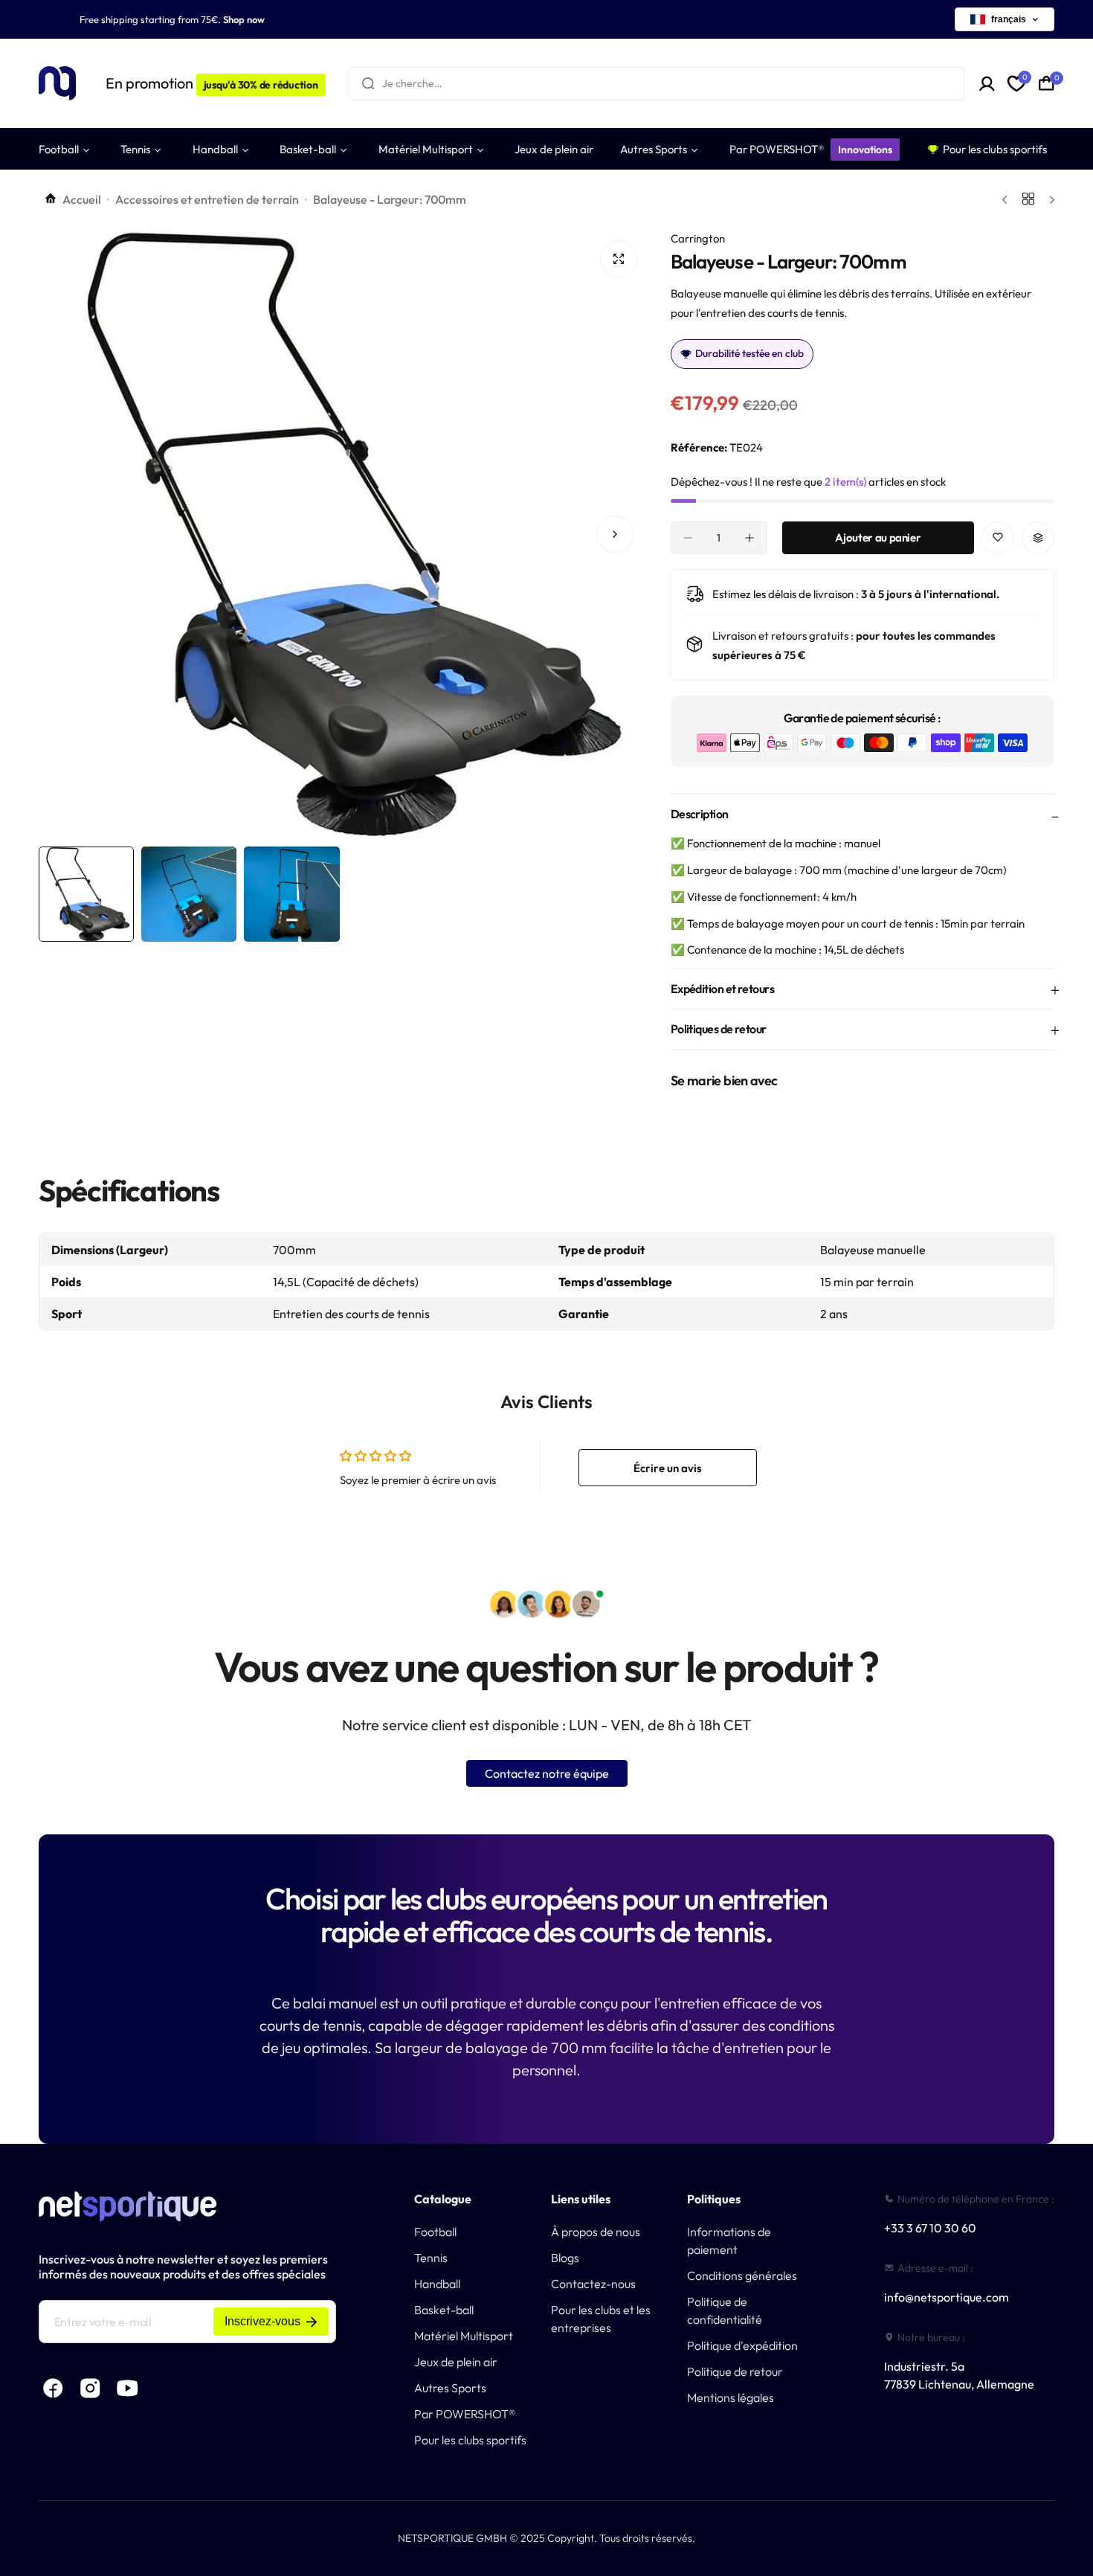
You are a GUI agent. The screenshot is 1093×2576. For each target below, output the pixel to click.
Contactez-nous (593, 2284)
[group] (344, 534)
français (1009, 19)
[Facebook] (54, 2388)
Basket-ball (444, 2310)
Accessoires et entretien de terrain (207, 199)
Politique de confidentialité (725, 2310)
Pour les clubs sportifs (470, 2440)
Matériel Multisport (464, 2336)
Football (435, 2232)
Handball (437, 2284)
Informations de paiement (729, 2241)
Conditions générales (742, 2275)
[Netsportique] (57, 84)
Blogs (565, 2258)
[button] (72, 534)
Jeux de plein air (456, 2362)
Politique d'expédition (742, 2345)
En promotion (212, 83)
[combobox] (657, 84)
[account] (987, 84)
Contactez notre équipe (547, 1773)
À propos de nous (596, 2232)
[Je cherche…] (368, 84)
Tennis (431, 2258)
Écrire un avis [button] (668, 1468)
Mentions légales (731, 2397)
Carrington (698, 238)
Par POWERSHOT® (465, 2414)
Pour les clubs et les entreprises (601, 2319)
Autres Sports (450, 2388)
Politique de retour (735, 2371)
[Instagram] (91, 2388)
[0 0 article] (1047, 83)
